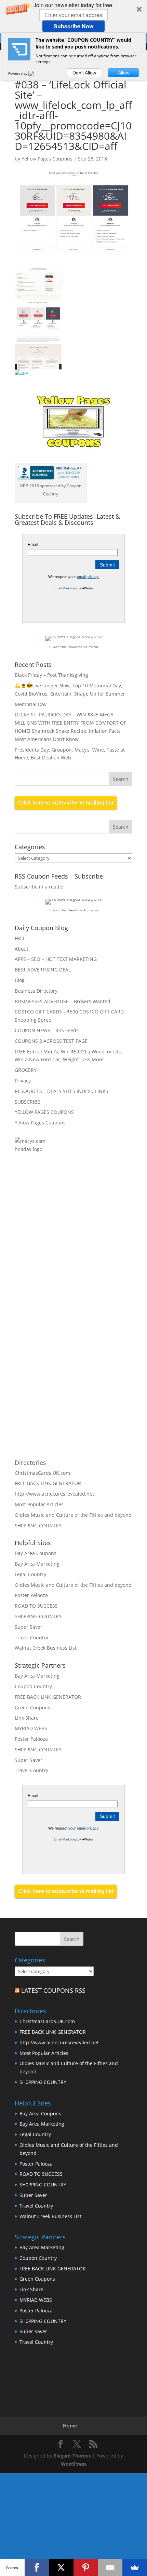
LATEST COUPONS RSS (53, 1990)
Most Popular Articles (39, 1504)
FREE (20, 938)
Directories (30, 1462)
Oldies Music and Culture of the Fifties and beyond (73, 1515)
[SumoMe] (135, 2567)
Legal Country (30, 1574)
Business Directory (36, 991)
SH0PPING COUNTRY (38, 1525)
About (22, 949)
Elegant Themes (72, 2456)
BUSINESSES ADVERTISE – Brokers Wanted (63, 1001)
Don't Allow (84, 73)
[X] (61, 2567)
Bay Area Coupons (36, 1553)
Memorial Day (31, 704)
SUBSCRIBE (27, 1102)
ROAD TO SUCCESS (36, 1606)
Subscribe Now (73, 26)
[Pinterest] (86, 2567)
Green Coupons (32, 1707)
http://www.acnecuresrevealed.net (54, 1494)
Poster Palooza (31, 1595)
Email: (34, 545)
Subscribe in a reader (39, 887)
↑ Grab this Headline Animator (74, 647)
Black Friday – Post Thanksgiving (51, 675)
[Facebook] (37, 2567)
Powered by (18, 73)
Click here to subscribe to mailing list (66, 803)
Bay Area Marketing (37, 1564)
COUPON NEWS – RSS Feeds (47, 1030)
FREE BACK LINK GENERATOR (48, 1483)
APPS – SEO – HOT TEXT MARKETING (56, 959)
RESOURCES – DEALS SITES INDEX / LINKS (62, 1091)
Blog (20, 980)
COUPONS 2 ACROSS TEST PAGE (51, 1041)
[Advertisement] (88, 1240)
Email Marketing (65, 588)
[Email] (110, 2567)
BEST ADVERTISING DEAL (43, 970)
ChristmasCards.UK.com (42, 1473)
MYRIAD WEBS (31, 1728)
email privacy (88, 577)
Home (70, 2426)
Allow (124, 73)
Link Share (27, 1718)
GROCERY (26, 1070)
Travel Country (31, 1637)
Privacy (23, 1081)
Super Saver (29, 1627)
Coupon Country (33, 1686)
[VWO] (35, 73)
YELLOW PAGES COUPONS (44, 1112)
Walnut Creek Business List (46, 1648)
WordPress (74, 2464)
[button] (73, 16)
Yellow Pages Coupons (47, 159)
